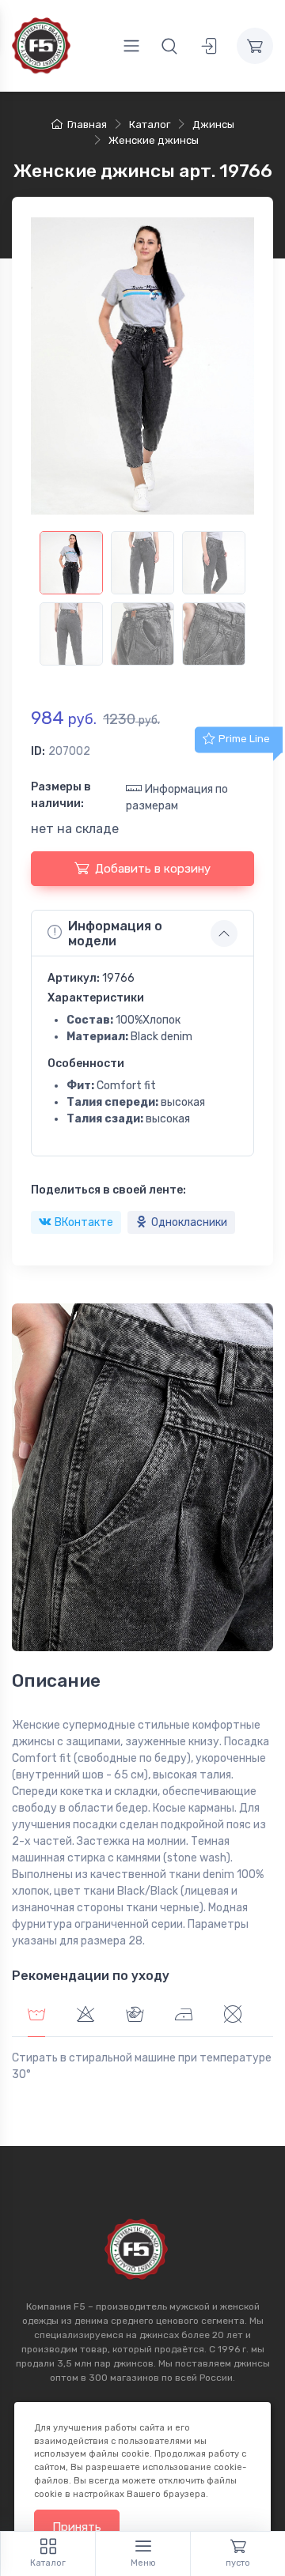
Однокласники (189, 1222)
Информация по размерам (177, 798)
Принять (77, 2527)
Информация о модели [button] (115, 933)
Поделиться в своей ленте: (108, 1190)
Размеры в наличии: (61, 795)
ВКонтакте (84, 1222)
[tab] (85, 2016)
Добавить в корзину (153, 869)
